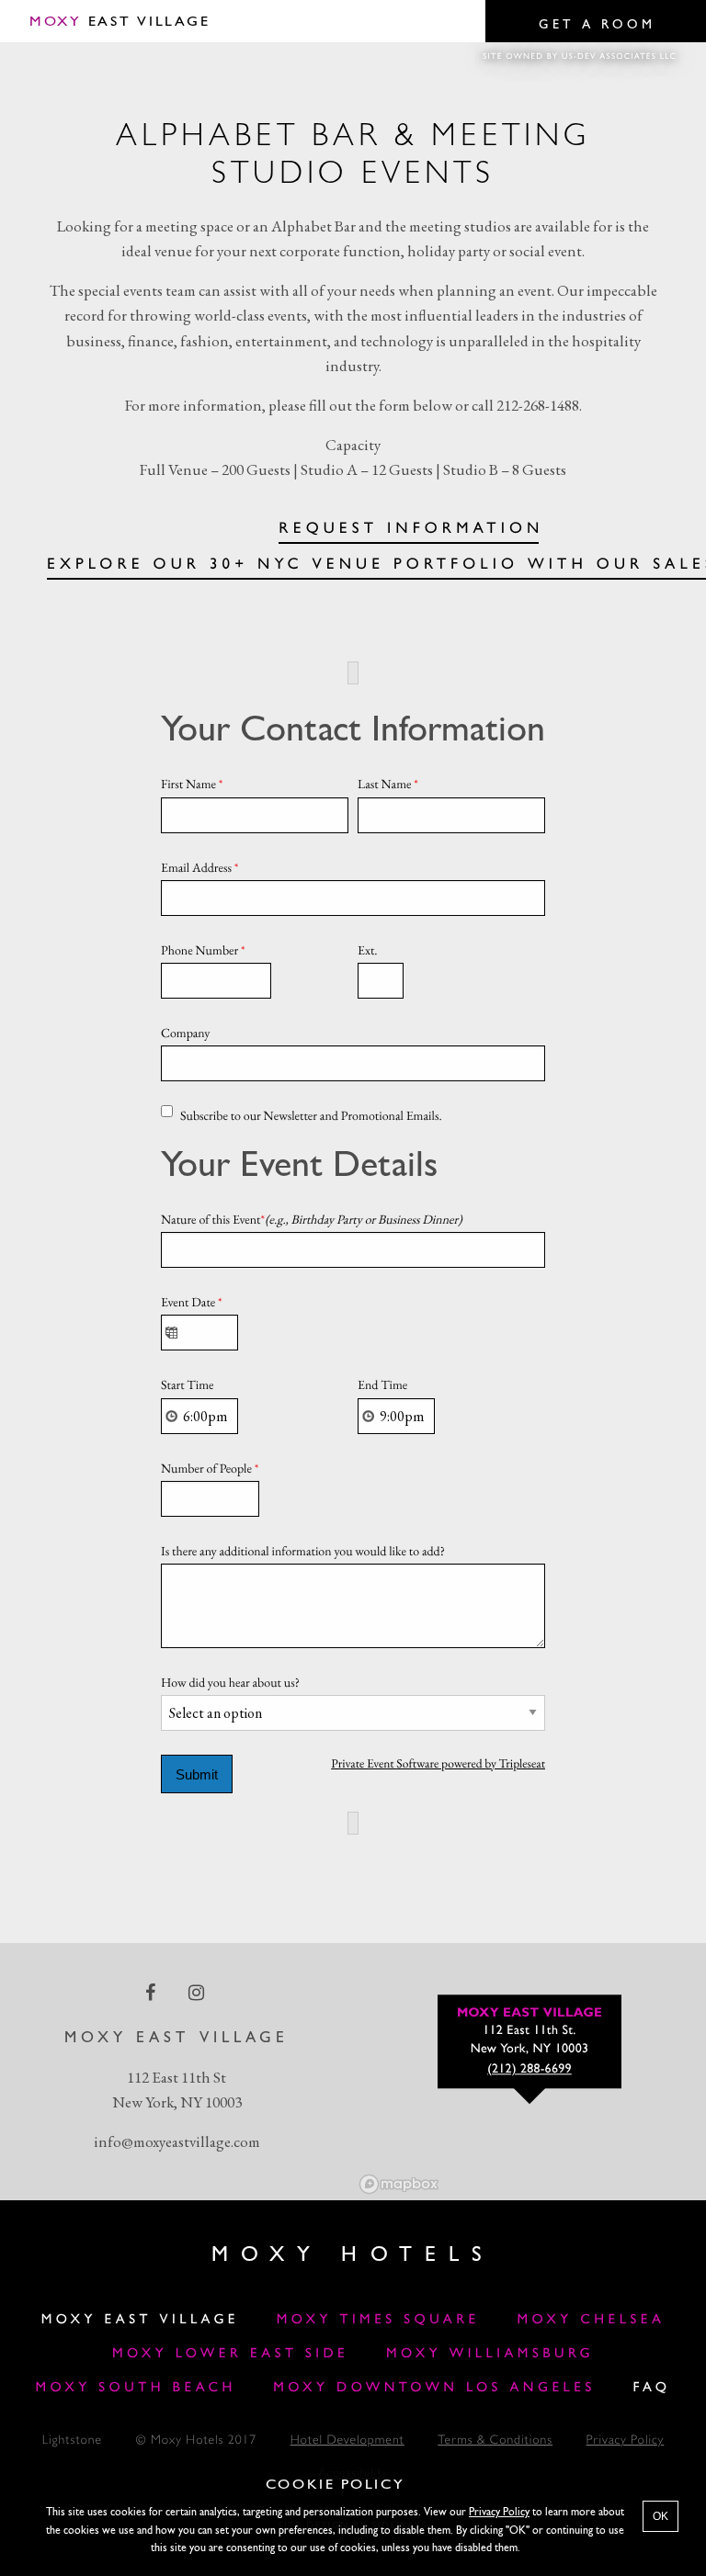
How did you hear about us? (230, 1683)
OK (660, 2516)
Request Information (411, 530)
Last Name (388, 785)
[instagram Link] (198, 1993)
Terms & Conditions (495, 2441)
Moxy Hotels (353, 2255)
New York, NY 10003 (177, 2102)
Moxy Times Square (378, 2320)
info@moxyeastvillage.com (177, 2141)
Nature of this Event (312, 1220)
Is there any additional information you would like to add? (303, 1552)
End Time (382, 1385)
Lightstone (72, 2441)
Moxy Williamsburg (490, 2354)
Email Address (200, 868)
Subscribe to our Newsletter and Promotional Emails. (311, 1116)
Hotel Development (347, 2441)
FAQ (651, 2388)
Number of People (210, 1469)
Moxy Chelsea (591, 2320)
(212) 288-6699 (529, 2069)
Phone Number (203, 951)
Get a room (597, 25)
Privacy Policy (626, 2441)
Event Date (192, 1303)
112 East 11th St (176, 2077)
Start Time (188, 1385)
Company (185, 1034)
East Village (120, 22)
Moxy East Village (140, 2320)
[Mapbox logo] (399, 2184)
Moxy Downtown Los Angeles (434, 2388)
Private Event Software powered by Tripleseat (438, 1764)
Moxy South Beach (136, 2388)
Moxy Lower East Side (230, 2354)
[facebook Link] (152, 1993)
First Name (192, 785)
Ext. (368, 951)
